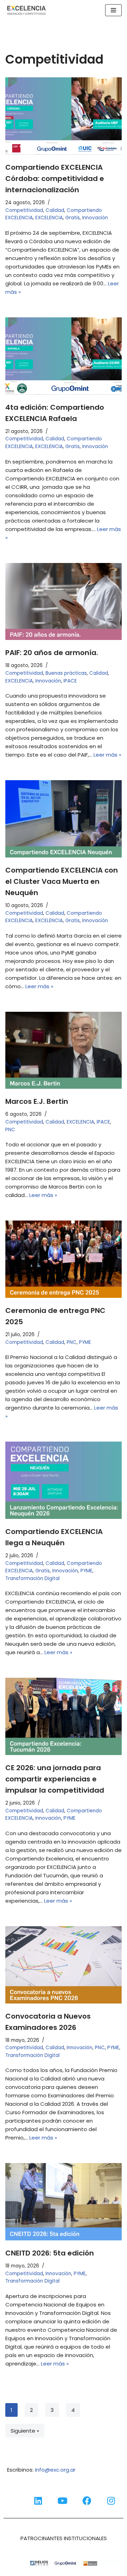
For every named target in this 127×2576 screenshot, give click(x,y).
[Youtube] (62, 2500)
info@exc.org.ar (55, 2470)
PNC (10, 1130)
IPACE (70, 681)
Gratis (72, 218)
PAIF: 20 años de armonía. (52, 653)
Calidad (55, 210)
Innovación (95, 218)
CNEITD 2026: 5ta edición (50, 2253)
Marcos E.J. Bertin (37, 1101)
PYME (85, 1342)
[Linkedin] (38, 2500)
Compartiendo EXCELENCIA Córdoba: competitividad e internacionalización (55, 179)
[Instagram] (111, 2500)
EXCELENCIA (49, 218)
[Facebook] (87, 2500)
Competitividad (24, 210)
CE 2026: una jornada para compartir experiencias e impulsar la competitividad (55, 1779)
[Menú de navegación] (113, 10)
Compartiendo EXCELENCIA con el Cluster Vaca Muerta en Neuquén (62, 881)
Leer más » (107, 755)
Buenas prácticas (66, 673)
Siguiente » (25, 2431)
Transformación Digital (32, 1578)
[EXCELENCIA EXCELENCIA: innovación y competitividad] (26, 10)
